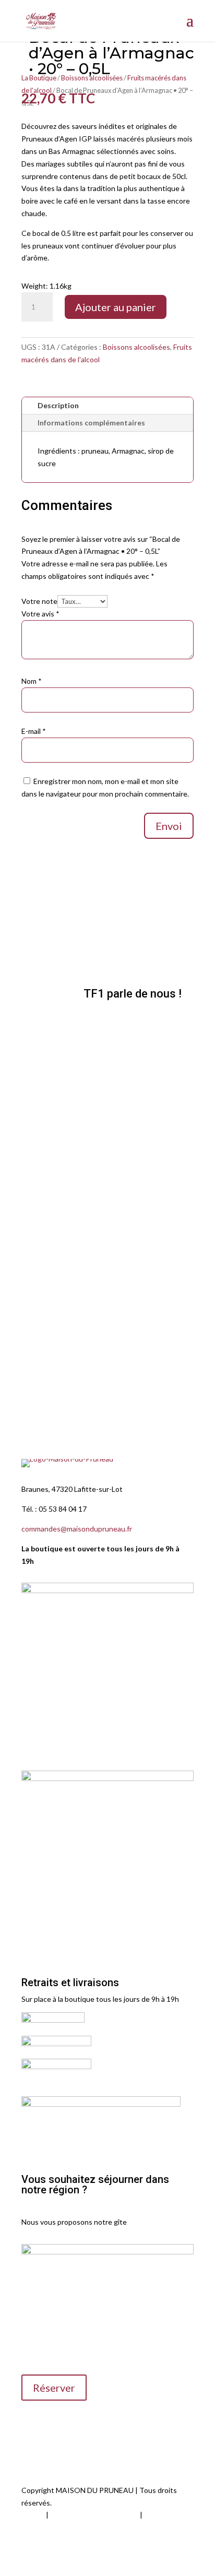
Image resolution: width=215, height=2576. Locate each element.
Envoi (169, 826)
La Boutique (39, 78)
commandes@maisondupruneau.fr (77, 1529)
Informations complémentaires (91, 423)
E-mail (34, 731)
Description (58, 405)
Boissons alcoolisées (136, 347)
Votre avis (40, 614)
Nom (32, 681)
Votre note (39, 601)
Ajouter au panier (116, 307)
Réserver (54, 2388)
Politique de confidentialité (94, 2515)
